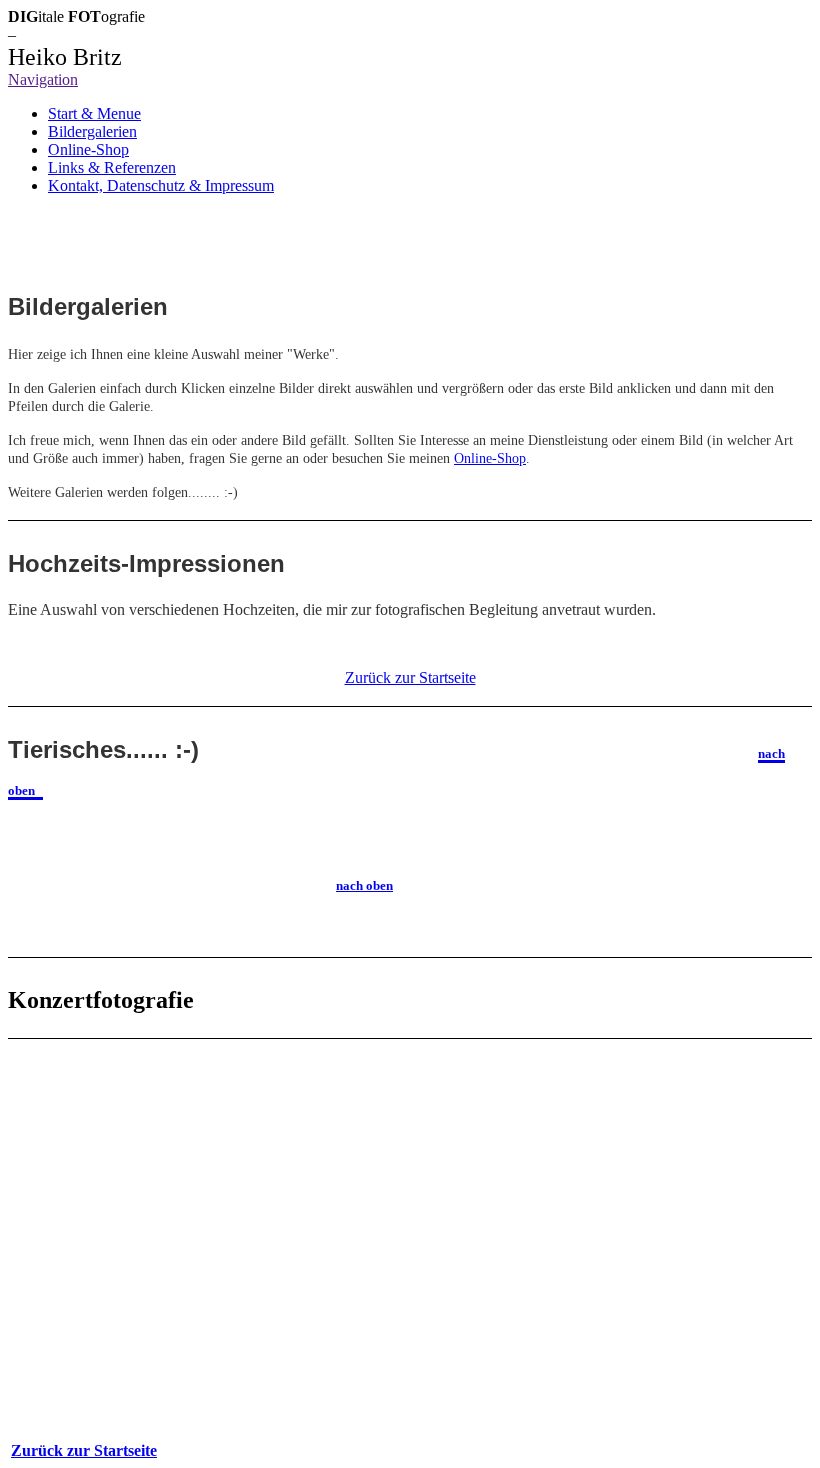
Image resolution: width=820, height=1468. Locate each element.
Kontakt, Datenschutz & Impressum (161, 185)
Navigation (43, 79)
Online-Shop (88, 149)
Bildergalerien (92, 131)
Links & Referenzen (112, 167)
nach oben (364, 885)
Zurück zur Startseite (84, 1450)
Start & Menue (94, 113)
